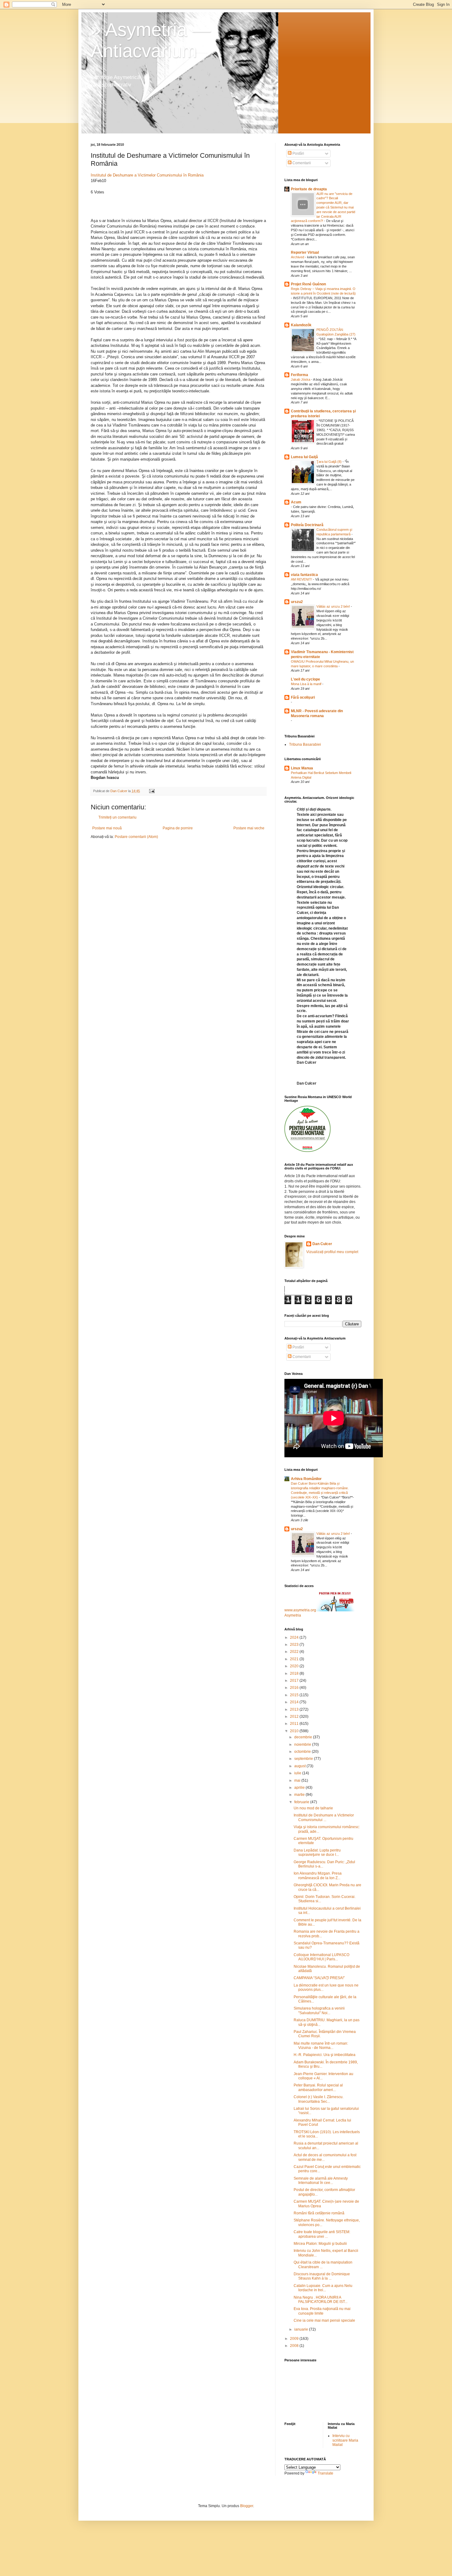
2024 (295, 1637)
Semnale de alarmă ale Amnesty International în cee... (321, 2181)
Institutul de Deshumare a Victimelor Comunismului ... (324, 1817)
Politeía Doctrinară (307, 525)
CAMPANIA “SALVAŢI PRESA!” (319, 1978)
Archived (298, 257)
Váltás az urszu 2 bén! (334, 606)
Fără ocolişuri (303, 697)
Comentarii (301, 163)
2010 (295, 1731)
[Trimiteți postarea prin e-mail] (152, 791)
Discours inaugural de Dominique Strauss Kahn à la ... (322, 2276)
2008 (295, 2346)
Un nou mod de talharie (313, 1808)
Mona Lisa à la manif (307, 684)
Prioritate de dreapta (309, 189)
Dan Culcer (322, 1244)
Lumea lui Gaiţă (304, 457)
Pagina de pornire (178, 828)
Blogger (247, 2506)
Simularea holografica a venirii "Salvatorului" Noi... (319, 2010)
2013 (295, 1709)
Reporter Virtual (305, 252)
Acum (296, 502)
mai (298, 1780)
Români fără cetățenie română (319, 2213)
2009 (295, 2339)
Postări (298, 153)
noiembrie (303, 1744)
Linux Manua (302, 768)
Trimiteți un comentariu (117, 817)
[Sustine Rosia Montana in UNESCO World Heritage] (307, 1151)
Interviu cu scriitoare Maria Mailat (345, 2440)
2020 (295, 1666)
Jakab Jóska (301, 379)
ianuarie (302, 2329)
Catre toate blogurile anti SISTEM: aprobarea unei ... (322, 2234)
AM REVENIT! (302, 579)
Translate (325, 2473)
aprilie (300, 1788)
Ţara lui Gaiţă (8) (329, 462)
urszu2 (297, 602)
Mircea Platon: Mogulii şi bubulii (320, 2244)
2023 (295, 1645)
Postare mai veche (249, 828)
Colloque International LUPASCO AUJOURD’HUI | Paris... (321, 1957)
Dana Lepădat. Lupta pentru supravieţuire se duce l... (317, 1852)
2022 (295, 1652)
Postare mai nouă (107, 828)
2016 (295, 1688)
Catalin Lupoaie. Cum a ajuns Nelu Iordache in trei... (323, 2288)
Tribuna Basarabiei (305, 744)
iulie (298, 1773)
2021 (295, 1659)
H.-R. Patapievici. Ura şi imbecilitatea (325, 2055)
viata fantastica (304, 575)
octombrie (303, 1752)
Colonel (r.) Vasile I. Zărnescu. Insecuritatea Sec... (319, 2099)
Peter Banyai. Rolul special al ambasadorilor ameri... (318, 2087)
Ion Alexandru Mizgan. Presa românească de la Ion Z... (318, 1875)
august (300, 1766)
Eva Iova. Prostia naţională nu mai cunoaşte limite (322, 2311)
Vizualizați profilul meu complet (332, 1252)
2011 (295, 1724)
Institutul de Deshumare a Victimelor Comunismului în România (147, 175)
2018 (295, 1673)
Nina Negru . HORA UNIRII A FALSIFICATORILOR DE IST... (321, 2300)
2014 (295, 1702)
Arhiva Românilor (306, 1479)
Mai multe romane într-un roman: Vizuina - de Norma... (321, 2046)
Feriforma (299, 375)
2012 (295, 1717)
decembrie (304, 1737)
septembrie (304, 1759)
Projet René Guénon (308, 284)
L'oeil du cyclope (305, 679)
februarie (302, 1802)
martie (300, 1795)
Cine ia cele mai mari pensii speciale (324, 2320)
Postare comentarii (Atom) (136, 837)
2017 (295, 1681)
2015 (295, 1695)
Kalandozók (301, 325)
